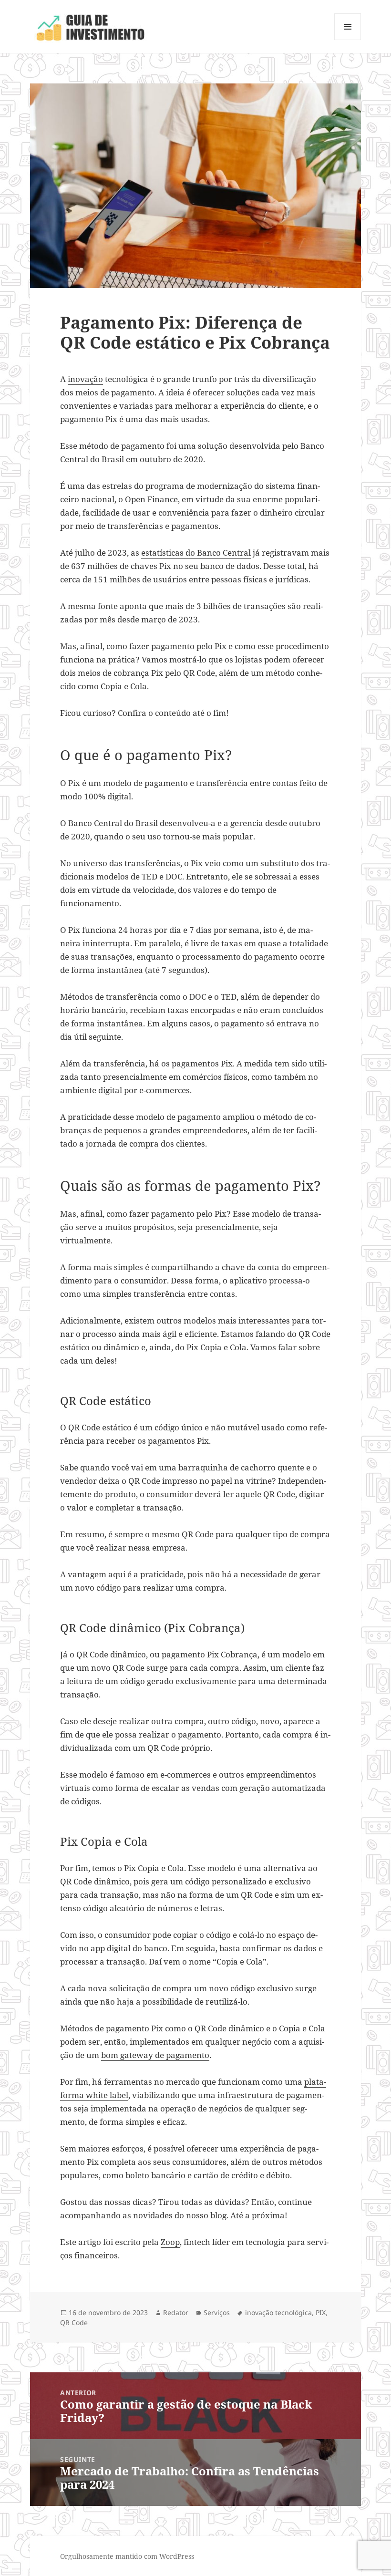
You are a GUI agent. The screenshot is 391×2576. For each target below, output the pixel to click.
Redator (176, 2312)
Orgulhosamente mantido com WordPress (127, 2556)
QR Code (74, 2323)
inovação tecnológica (278, 2312)
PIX (321, 2312)
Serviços (217, 2312)
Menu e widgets (348, 40)
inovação (85, 379)
